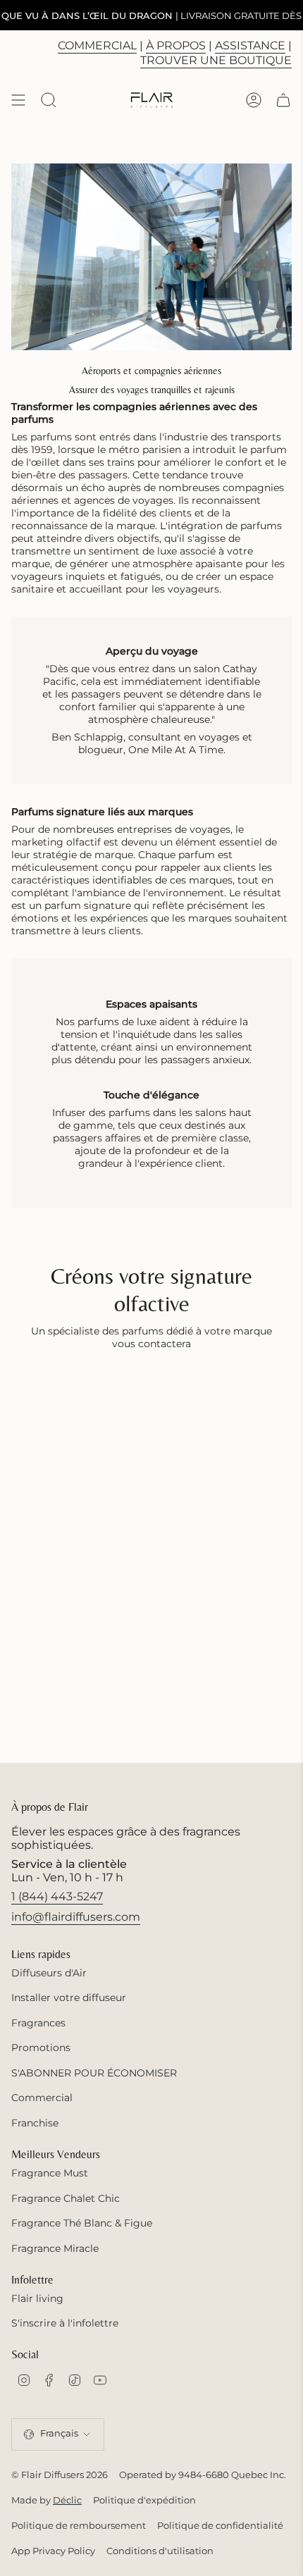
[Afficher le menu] (18, 100)
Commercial (42, 2098)
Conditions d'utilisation (160, 2551)
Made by (47, 2500)
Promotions (41, 2048)
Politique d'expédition (144, 2500)
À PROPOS (176, 45)
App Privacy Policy (53, 2551)
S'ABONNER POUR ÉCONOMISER (94, 2073)
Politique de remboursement (79, 2525)
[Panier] (283, 100)
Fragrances (38, 2023)
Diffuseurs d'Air (49, 1973)
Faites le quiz (231, 15)
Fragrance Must (50, 2173)
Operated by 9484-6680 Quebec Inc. (203, 2475)
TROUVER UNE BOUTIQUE (216, 60)
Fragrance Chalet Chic (66, 2198)
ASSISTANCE (250, 45)
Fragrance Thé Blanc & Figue (82, 2223)
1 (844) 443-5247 (57, 1896)
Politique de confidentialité (220, 2525)
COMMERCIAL (97, 45)
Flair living (37, 2298)
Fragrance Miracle (55, 2248)
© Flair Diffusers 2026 (60, 2475)
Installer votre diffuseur (69, 1998)
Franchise (35, 2123)
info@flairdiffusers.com (76, 1917)
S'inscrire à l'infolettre (65, 2323)
